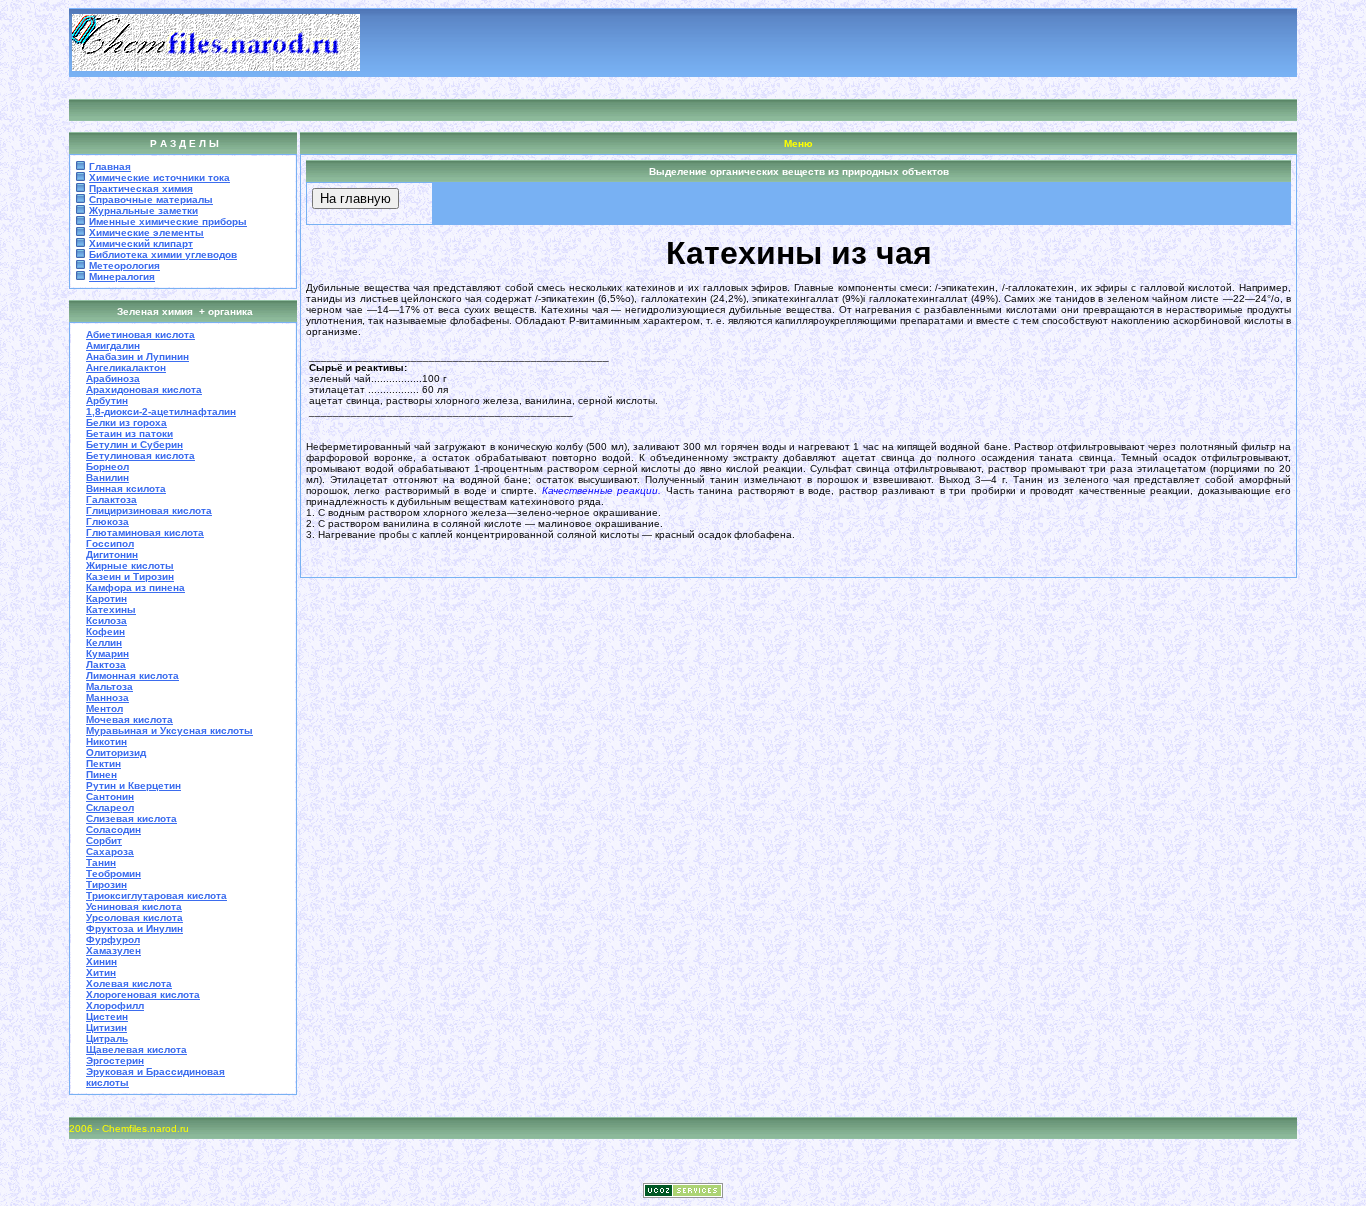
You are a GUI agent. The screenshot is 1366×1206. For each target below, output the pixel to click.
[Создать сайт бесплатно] (683, 1192)
